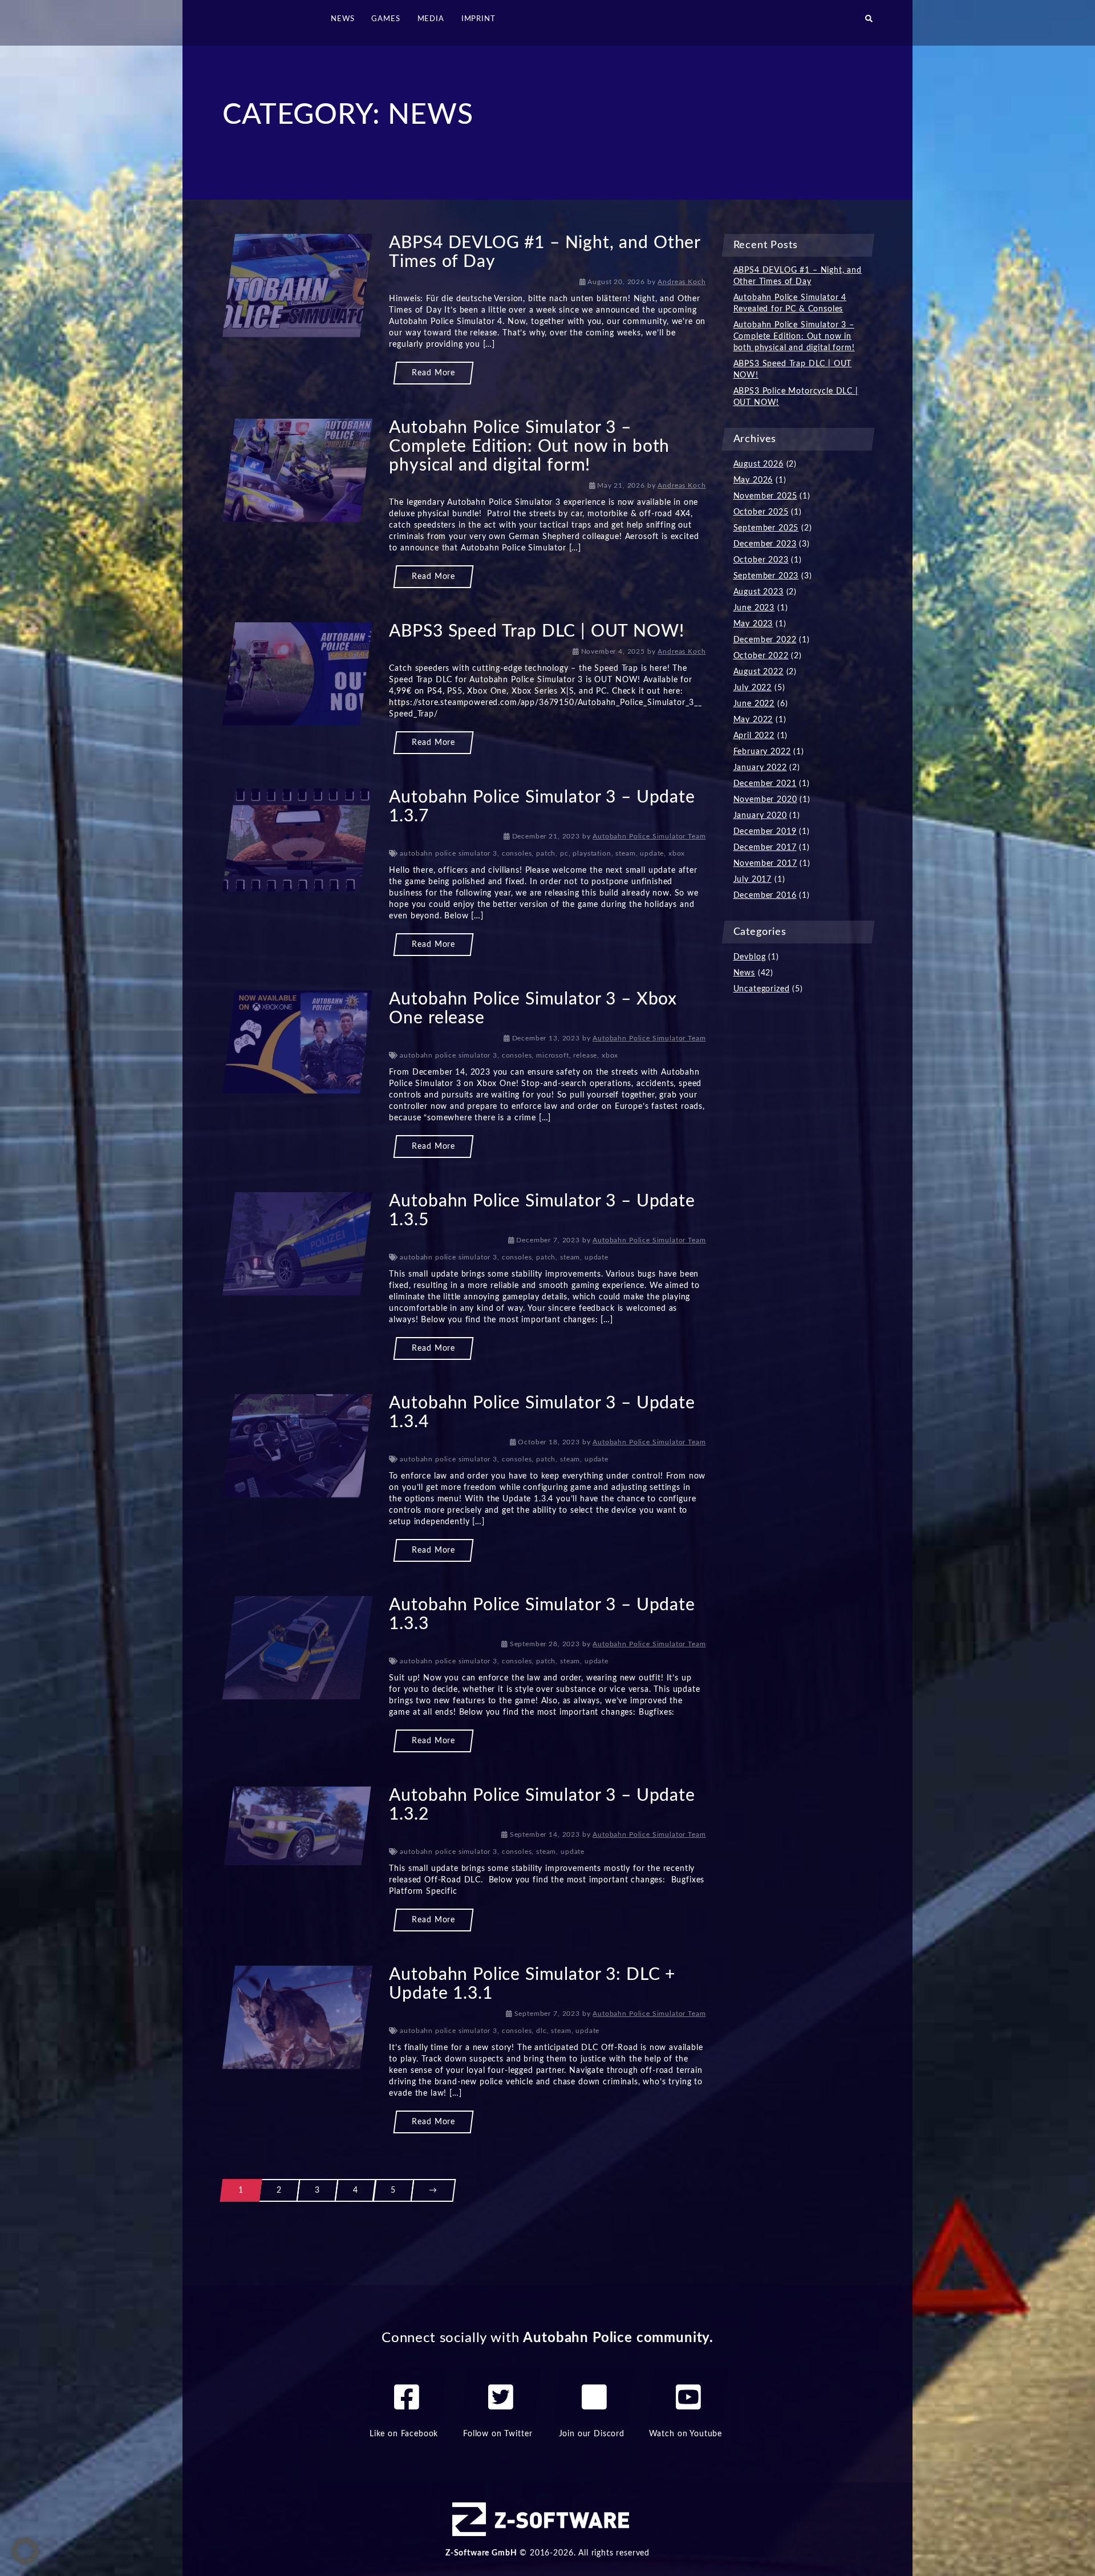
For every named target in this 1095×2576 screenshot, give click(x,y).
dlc (542, 2031)
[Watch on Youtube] (688, 2397)
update (652, 853)
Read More (433, 373)
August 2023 (759, 592)
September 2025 (766, 528)
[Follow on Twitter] (501, 2397)
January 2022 (760, 768)
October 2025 (761, 512)
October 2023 (761, 560)
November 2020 (765, 800)
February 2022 (762, 752)
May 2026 (753, 480)
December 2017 (765, 848)
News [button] (342, 19)
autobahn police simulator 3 (449, 853)
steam (625, 853)
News (744, 973)
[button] (869, 23)
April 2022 (754, 736)
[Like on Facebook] (407, 2397)
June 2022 (754, 704)
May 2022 (753, 720)
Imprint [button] (478, 19)
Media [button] (431, 19)
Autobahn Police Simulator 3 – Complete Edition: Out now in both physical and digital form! (529, 447)
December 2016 (765, 896)
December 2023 (765, 544)
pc (564, 853)
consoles (517, 853)
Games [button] (386, 19)
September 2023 (766, 576)
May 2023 (753, 624)
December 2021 (765, 784)
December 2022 (765, 640)
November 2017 (765, 864)
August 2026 (759, 464)
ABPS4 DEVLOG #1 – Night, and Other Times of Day (798, 276)
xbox (677, 853)
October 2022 (761, 656)
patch (546, 853)
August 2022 (759, 672)
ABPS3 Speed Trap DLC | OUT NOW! (536, 631)
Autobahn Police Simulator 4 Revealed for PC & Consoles (790, 303)
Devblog (750, 957)
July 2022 (753, 688)
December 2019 (765, 832)
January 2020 (760, 816)
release (585, 1055)
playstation (592, 853)
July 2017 (753, 880)
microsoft (553, 1055)
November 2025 (765, 496)
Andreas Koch (682, 282)
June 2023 (754, 608)
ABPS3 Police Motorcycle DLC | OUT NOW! (796, 397)
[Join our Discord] (594, 2397)
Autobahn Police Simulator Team (649, 836)
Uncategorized (762, 989)
